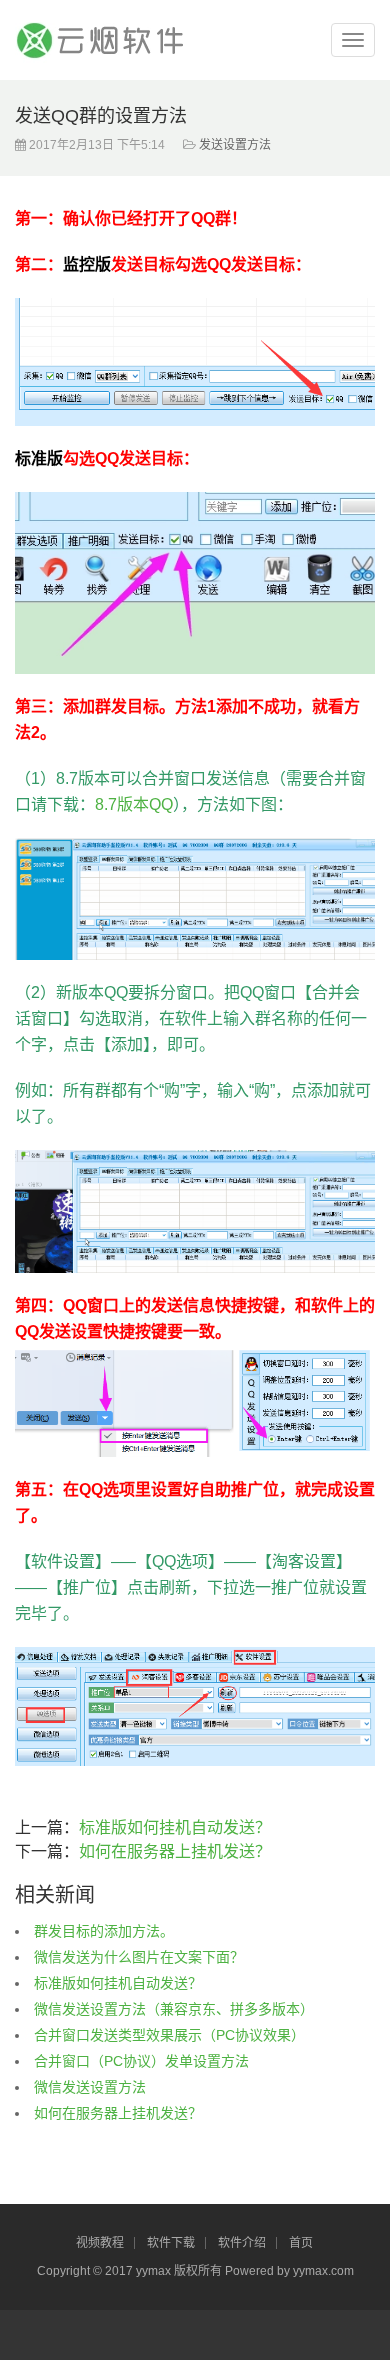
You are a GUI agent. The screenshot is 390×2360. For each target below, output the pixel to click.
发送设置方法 (235, 145)
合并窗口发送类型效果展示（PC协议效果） (169, 2035)
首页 (301, 2243)
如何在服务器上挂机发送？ (175, 1851)
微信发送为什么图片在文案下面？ (139, 1957)
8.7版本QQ (134, 804)
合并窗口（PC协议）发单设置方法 (141, 2061)
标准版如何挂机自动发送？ (175, 1827)
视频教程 (100, 2243)
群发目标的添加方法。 (104, 1931)
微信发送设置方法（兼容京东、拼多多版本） (174, 2009)
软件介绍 (242, 2243)
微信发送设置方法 (90, 2087)
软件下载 (171, 2243)
